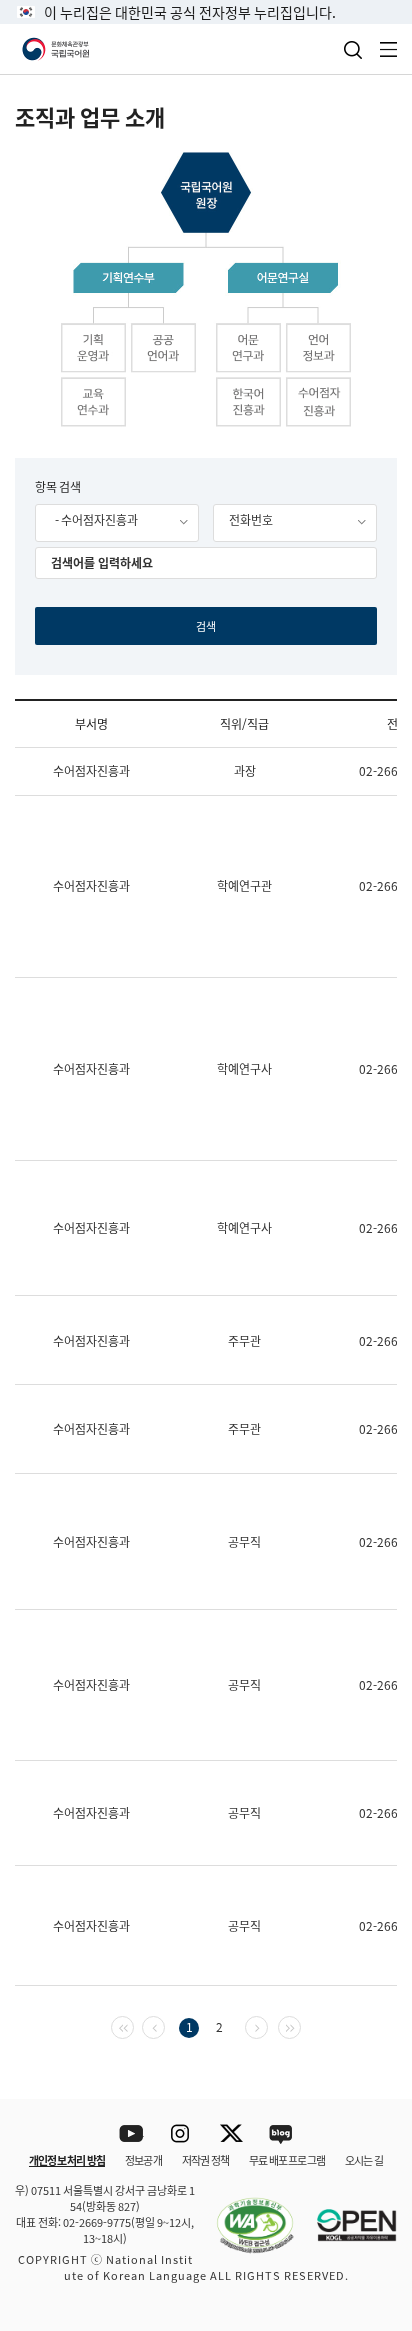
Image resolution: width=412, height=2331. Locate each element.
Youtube (131, 2134)
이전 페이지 (164, 2025)
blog (281, 2134)
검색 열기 (353, 50)
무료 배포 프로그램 (287, 2160)
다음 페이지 (267, 2025)
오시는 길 (364, 2160)
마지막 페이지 (300, 2025)
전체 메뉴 (389, 49)
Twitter (231, 2134)
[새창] (245, 2214)
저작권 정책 (205, 2160)
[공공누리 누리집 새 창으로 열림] (347, 2214)
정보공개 (143, 2160)
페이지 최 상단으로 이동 (371, 2073)
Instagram (181, 2134)
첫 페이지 (133, 2025)
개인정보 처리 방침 (67, 2160)
